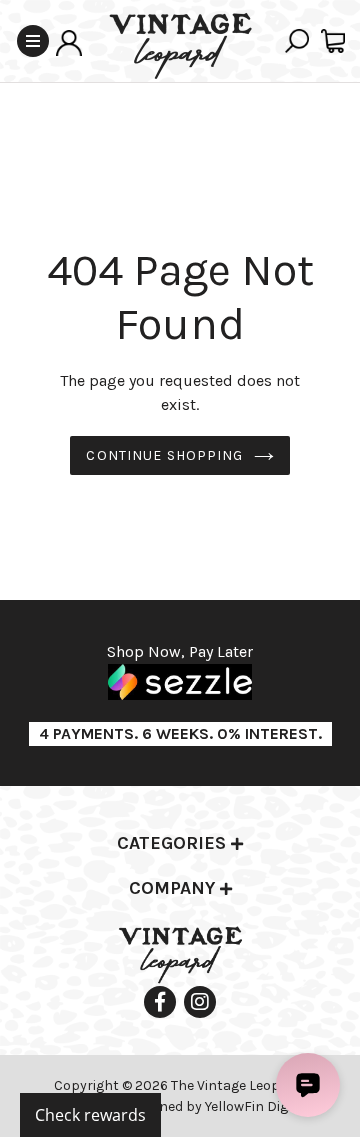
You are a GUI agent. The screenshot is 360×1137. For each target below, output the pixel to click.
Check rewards (90, 1115)
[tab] (180, 844)
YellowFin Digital (257, 1106)
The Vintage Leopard (238, 1085)
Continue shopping (164, 455)
